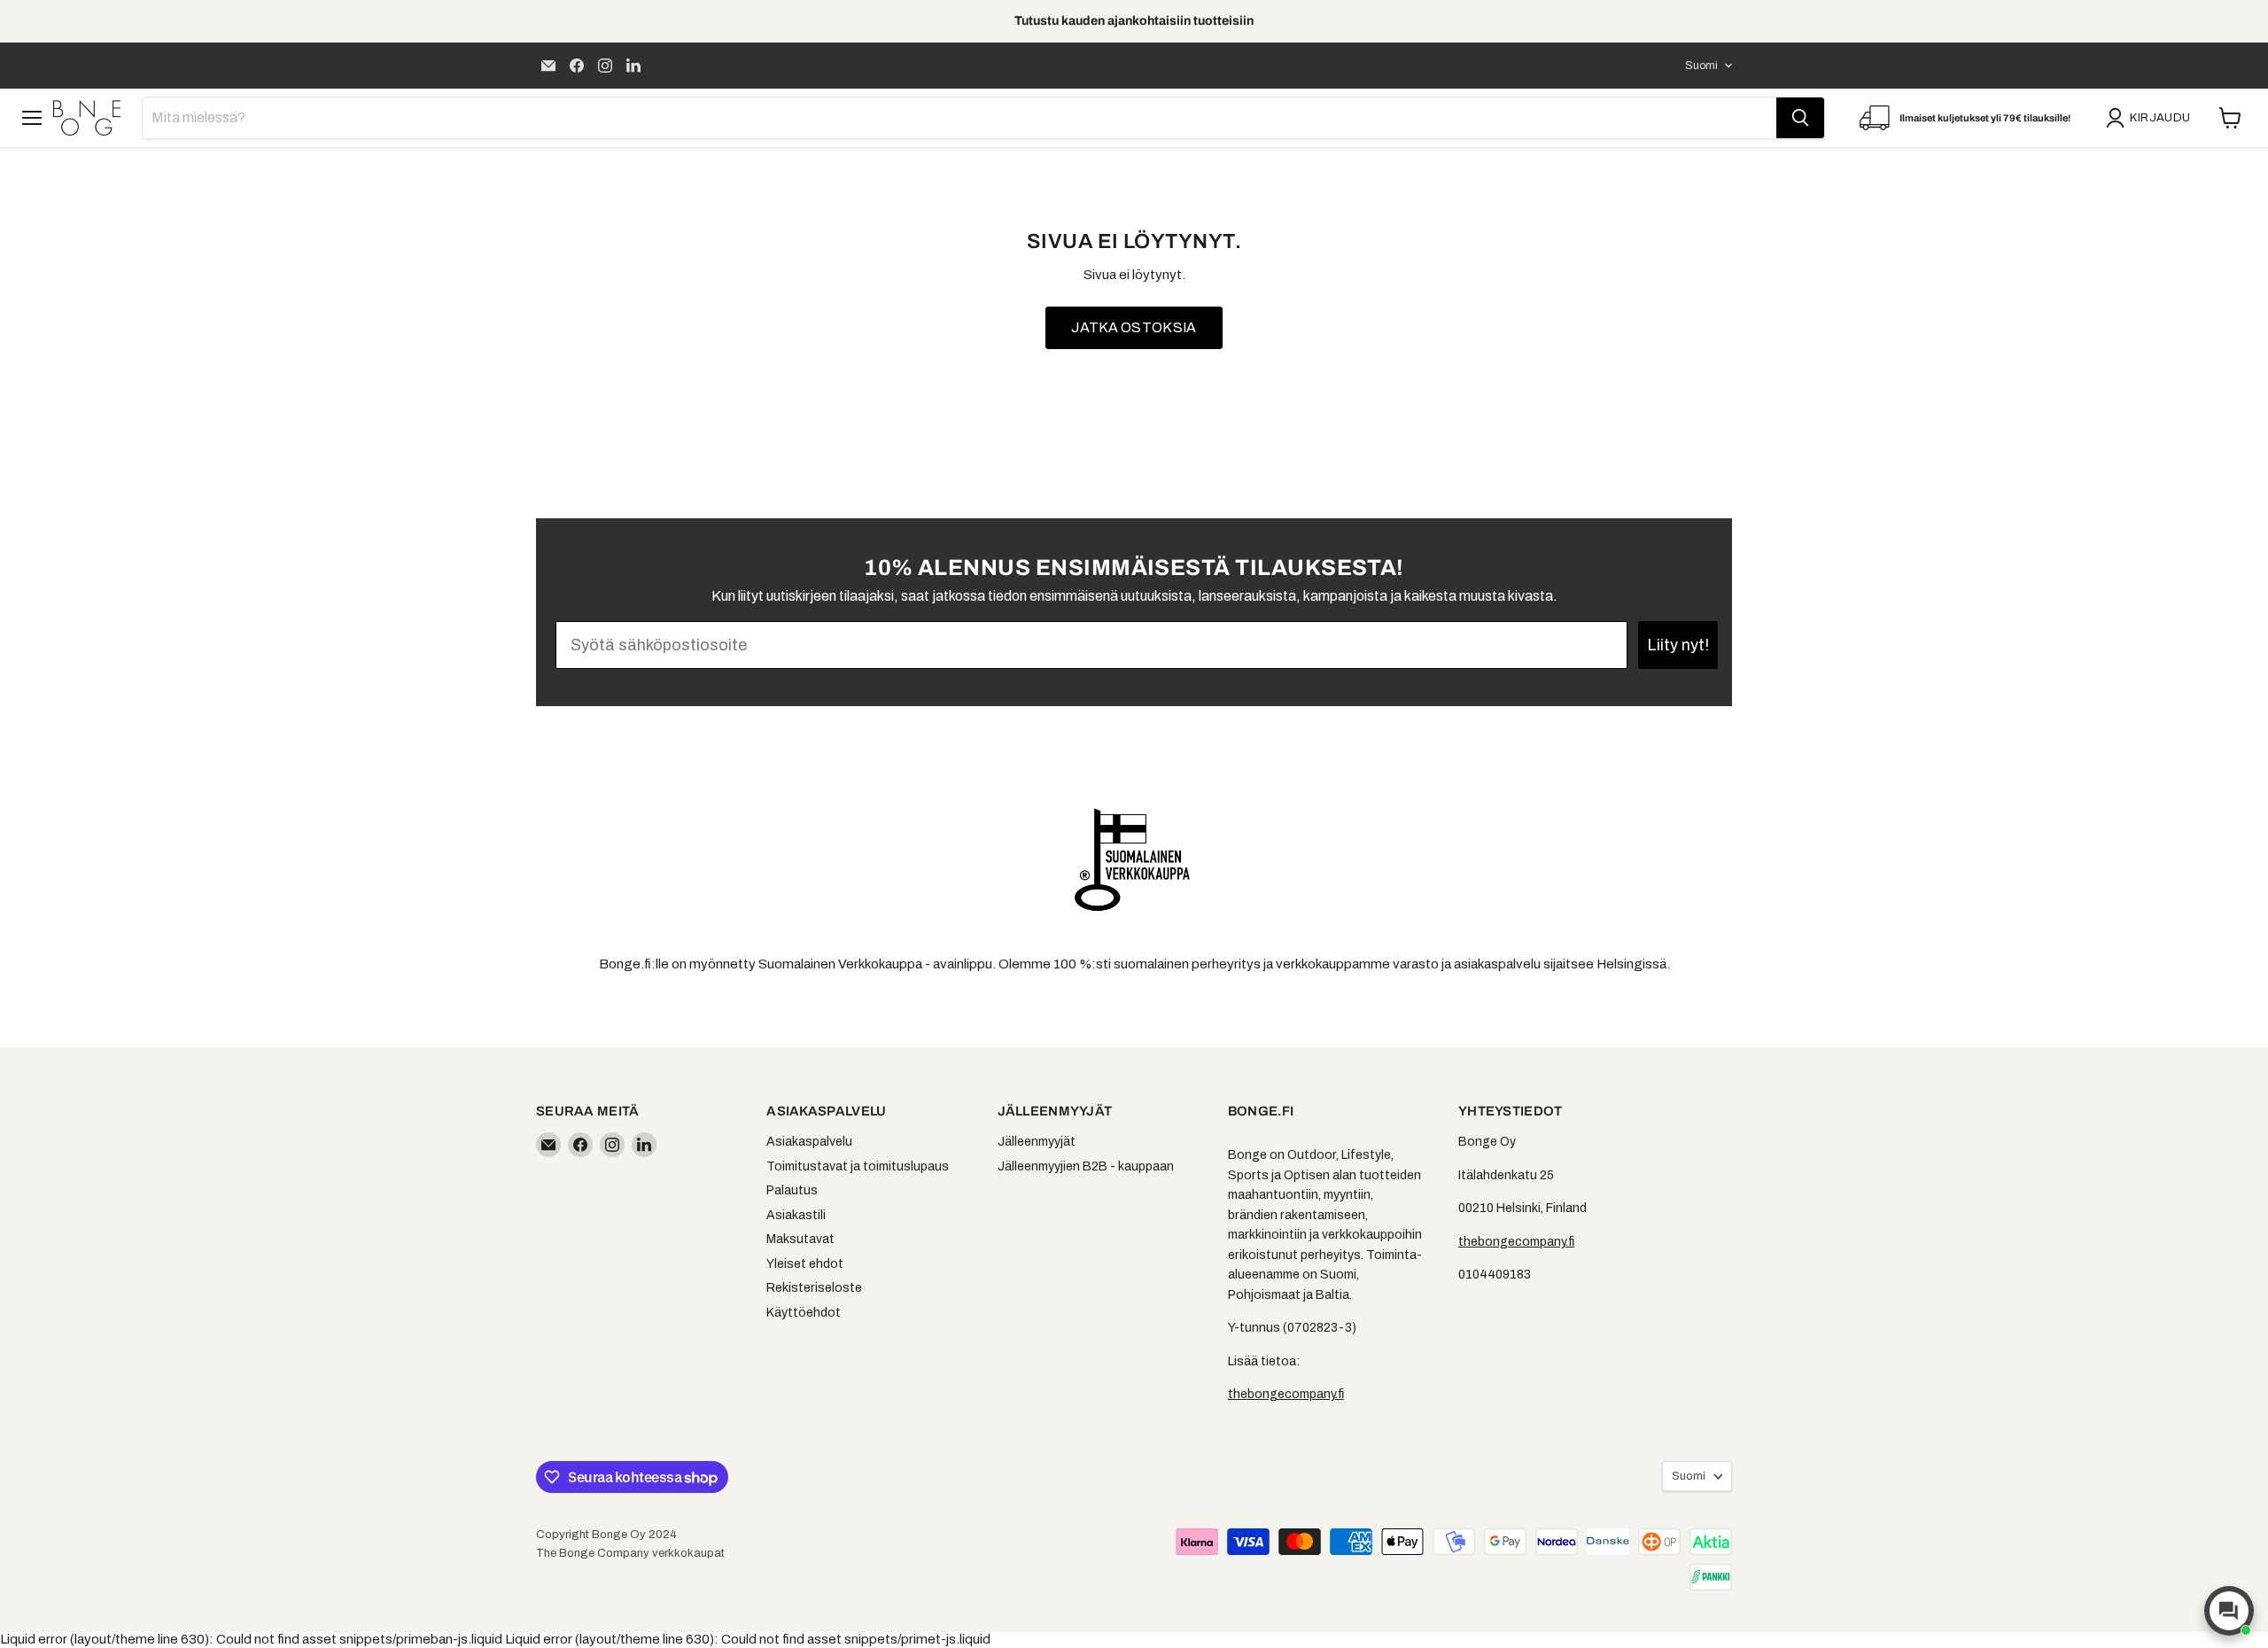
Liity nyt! (1678, 645)
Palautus (792, 1190)
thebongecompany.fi (1286, 1394)
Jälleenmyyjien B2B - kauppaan (1086, 1166)
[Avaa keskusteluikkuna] (2229, 1611)
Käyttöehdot (804, 1313)
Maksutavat (800, 1239)
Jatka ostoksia (1134, 327)
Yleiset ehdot (805, 1264)
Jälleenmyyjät (1037, 1142)
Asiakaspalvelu (809, 1142)
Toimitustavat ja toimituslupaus (858, 1166)
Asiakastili (796, 1215)
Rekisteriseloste (814, 1288)
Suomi (1701, 66)
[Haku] (1800, 118)
